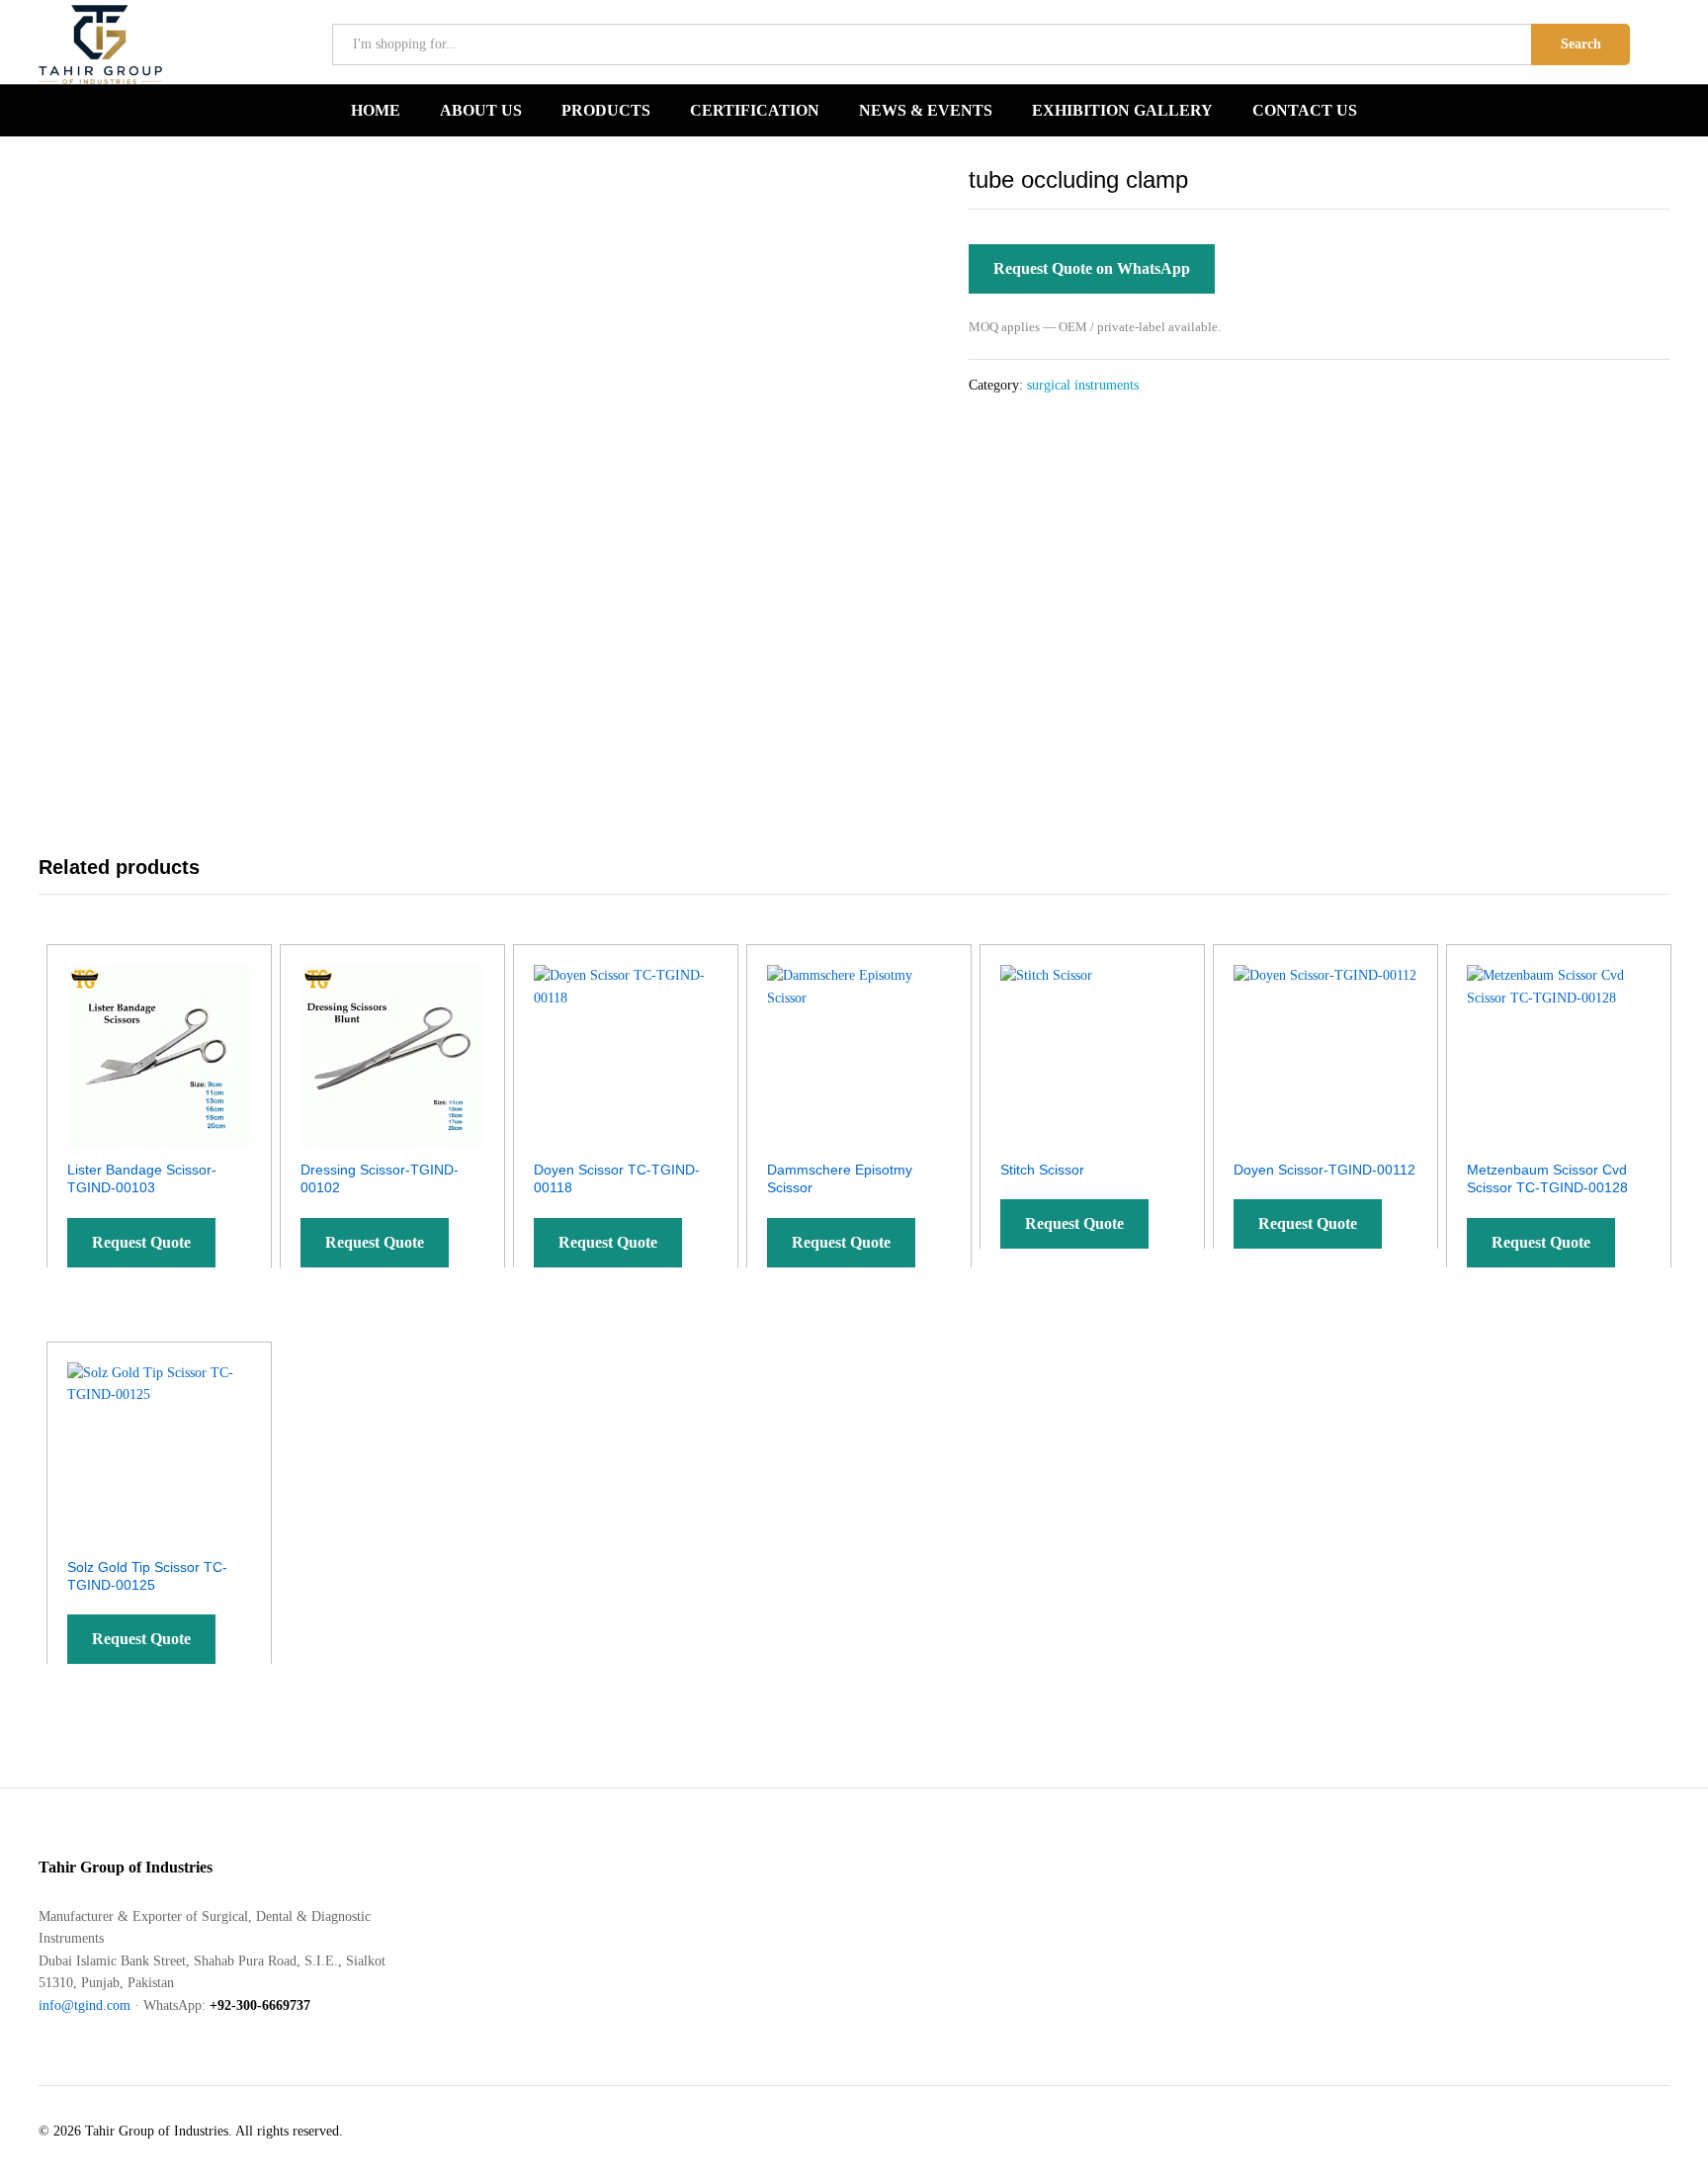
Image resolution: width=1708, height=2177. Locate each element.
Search (1581, 44)
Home (376, 111)
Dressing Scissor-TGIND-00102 (380, 1178)
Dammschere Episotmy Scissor (840, 1178)
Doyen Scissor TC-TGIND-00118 (617, 1178)
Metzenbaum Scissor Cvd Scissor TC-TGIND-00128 (1547, 1178)
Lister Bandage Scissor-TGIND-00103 (142, 1178)
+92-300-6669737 (260, 2005)
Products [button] (606, 111)
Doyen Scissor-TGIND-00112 (1324, 1170)
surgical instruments (1083, 385)
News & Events (926, 111)
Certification (755, 111)
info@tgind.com (85, 2005)
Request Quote (141, 1242)
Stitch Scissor (1042, 1170)
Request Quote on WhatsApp (1092, 268)
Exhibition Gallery (1122, 111)
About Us (481, 111)
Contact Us (1305, 111)
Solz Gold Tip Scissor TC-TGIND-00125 (147, 1576)
